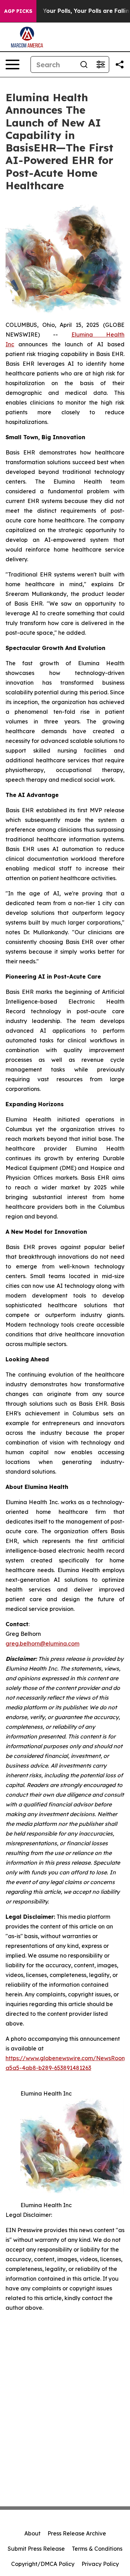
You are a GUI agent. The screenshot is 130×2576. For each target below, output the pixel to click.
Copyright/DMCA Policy (43, 2564)
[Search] (84, 64)
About (32, 2533)
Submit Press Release (36, 2549)
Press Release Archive (77, 2533)
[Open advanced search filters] (101, 64)
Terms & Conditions (97, 2549)
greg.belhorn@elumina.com (42, 1643)
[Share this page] (120, 64)
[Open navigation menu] (12, 64)
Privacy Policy (100, 2564)
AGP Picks (18, 11)
